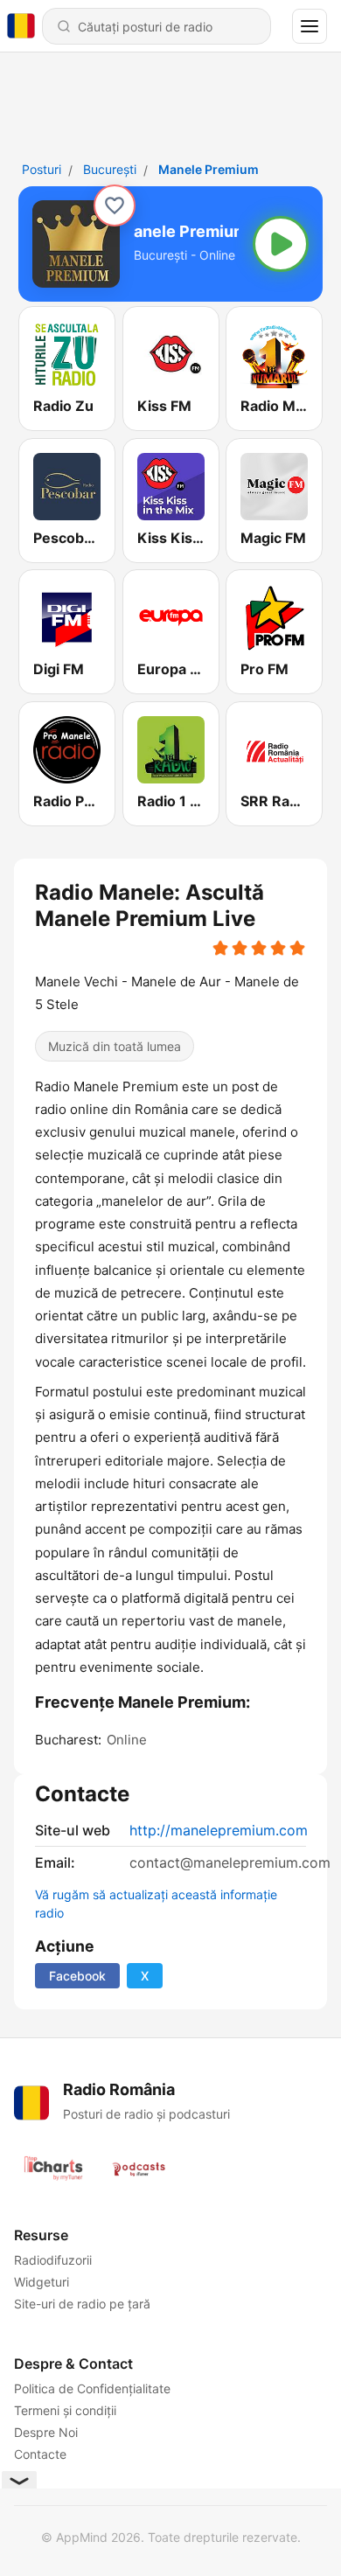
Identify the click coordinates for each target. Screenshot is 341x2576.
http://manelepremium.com (219, 1830)
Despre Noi (46, 2432)
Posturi (42, 169)
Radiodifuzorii (53, 2260)
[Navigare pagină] (310, 26)
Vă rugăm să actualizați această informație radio (156, 1904)
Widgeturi (42, 2282)
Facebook (77, 1976)
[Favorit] (115, 205)
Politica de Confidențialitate (92, 2388)
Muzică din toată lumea (115, 1045)
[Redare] (281, 244)
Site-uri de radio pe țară (82, 2304)
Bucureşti (110, 169)
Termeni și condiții (65, 2410)
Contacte (40, 2454)
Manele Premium (209, 169)
